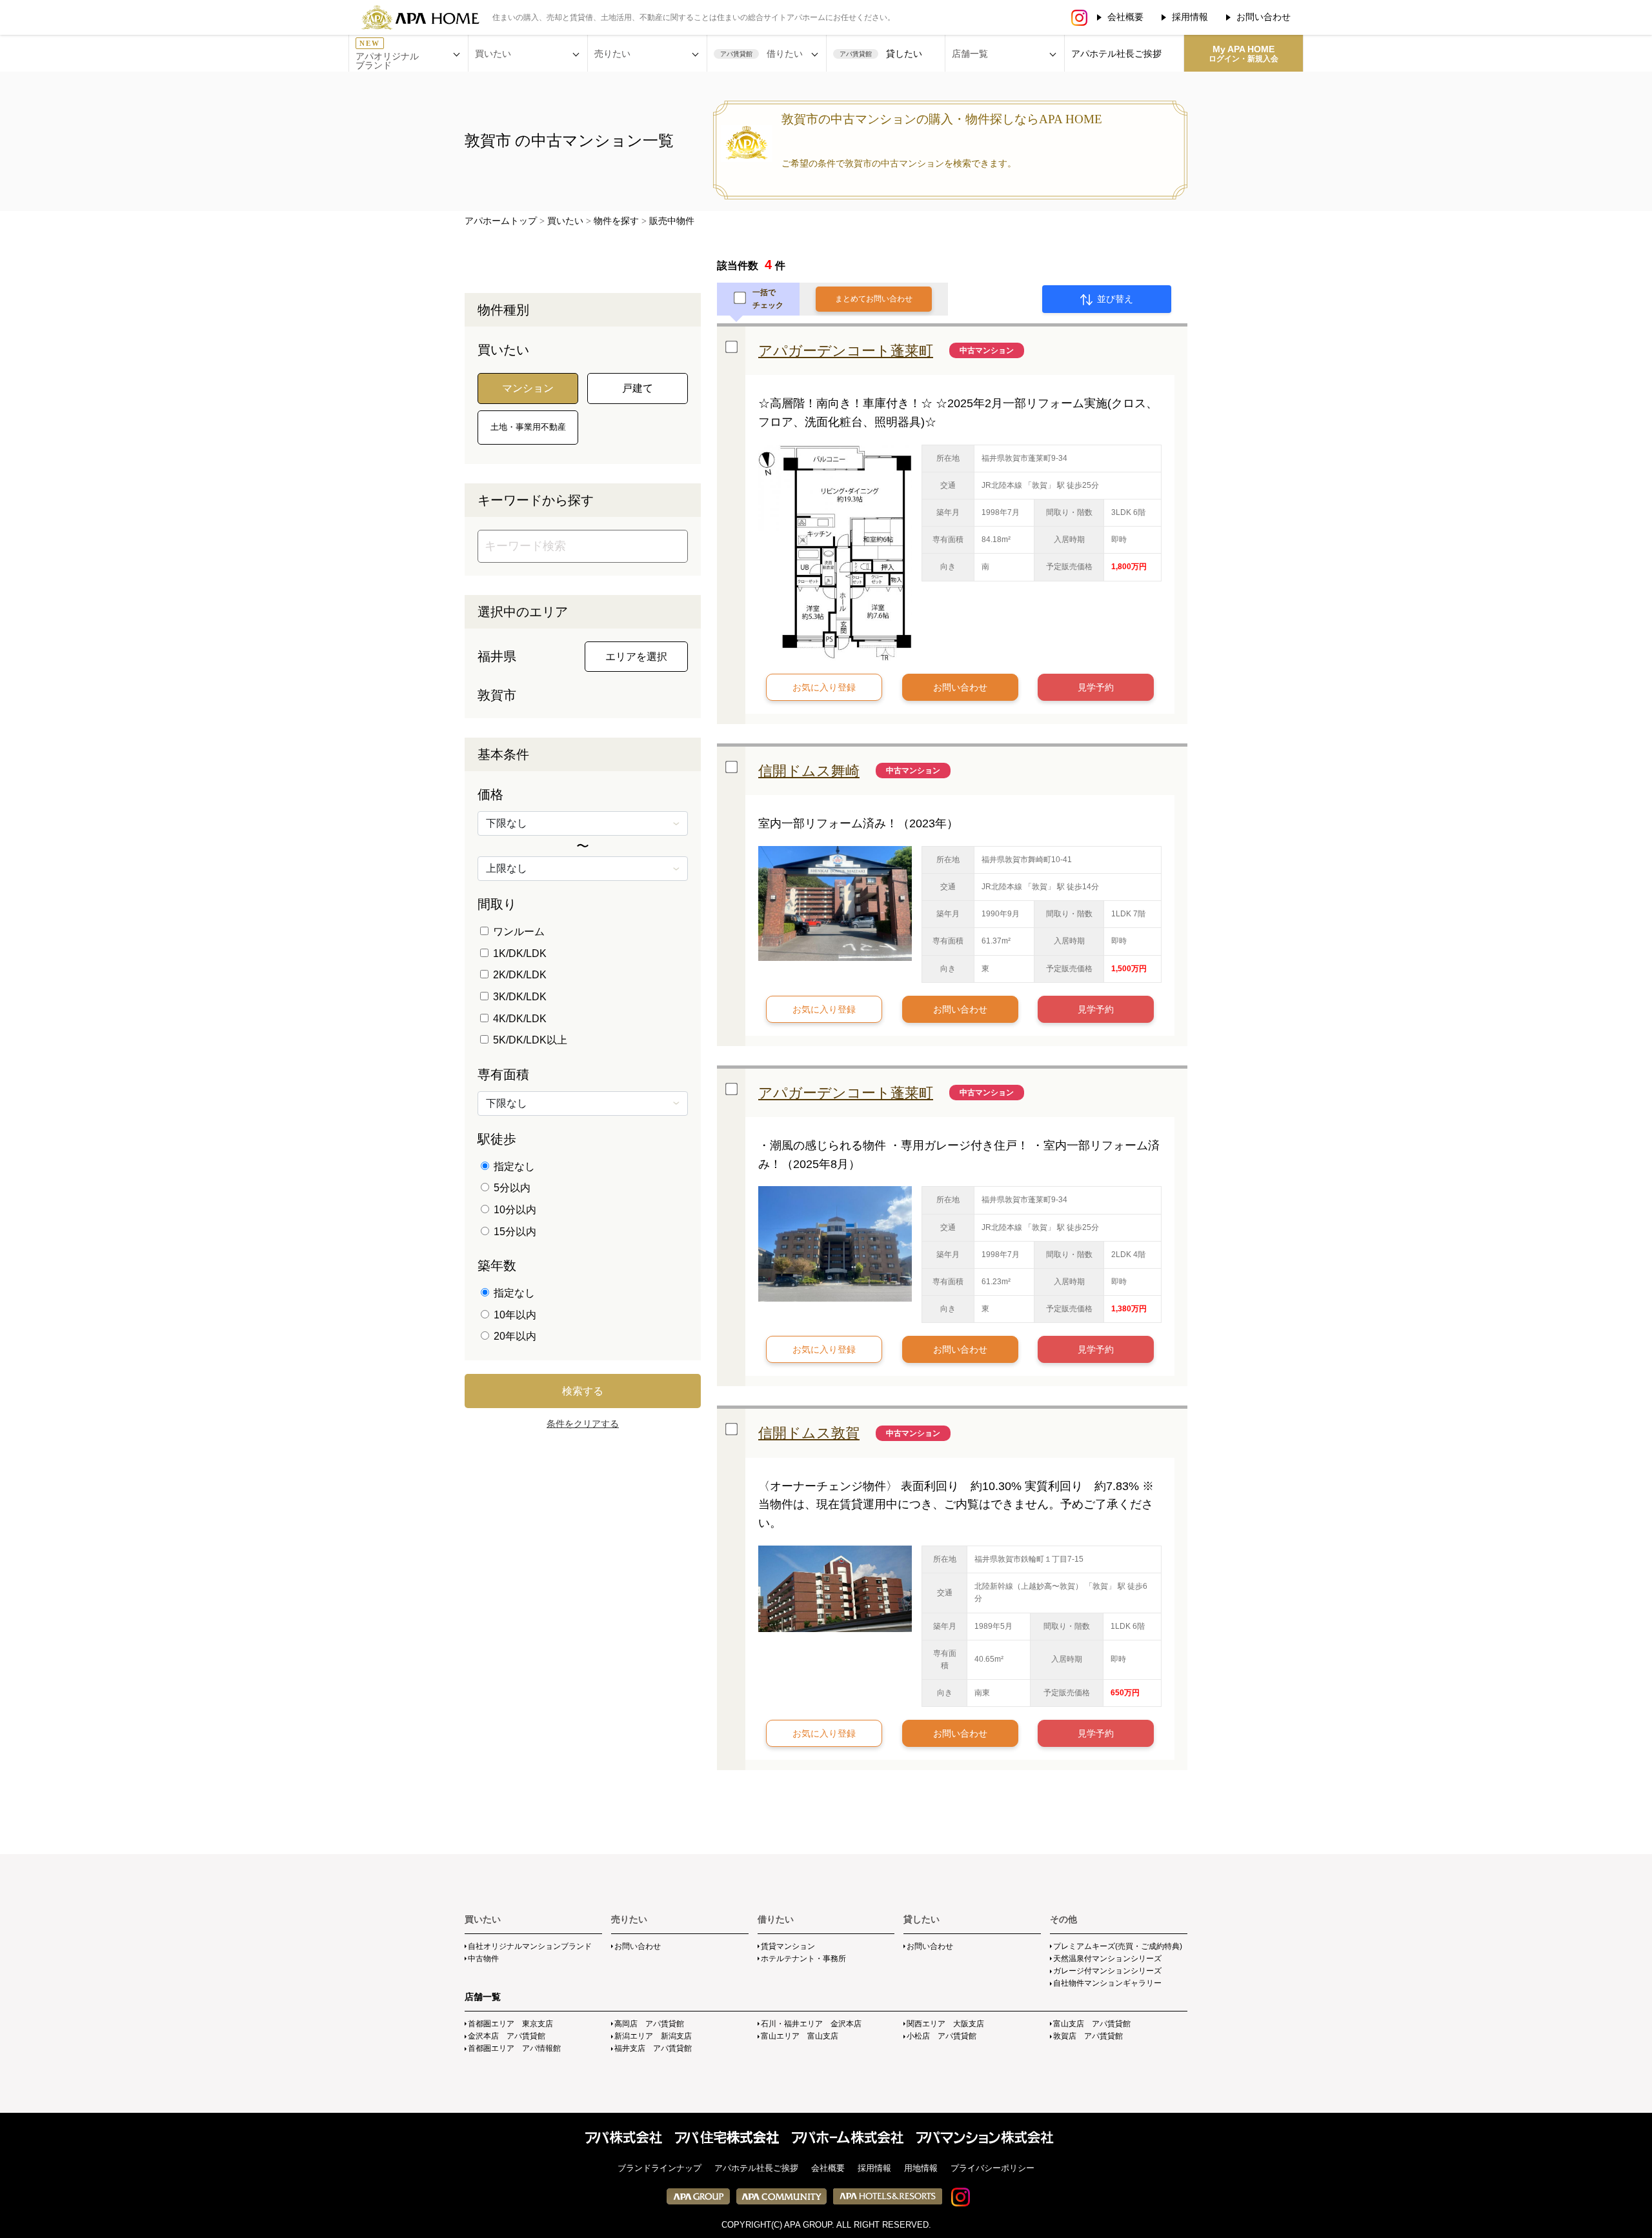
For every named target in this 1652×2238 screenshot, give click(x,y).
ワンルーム (518, 932)
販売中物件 (672, 221)
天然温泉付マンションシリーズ (1107, 1959)
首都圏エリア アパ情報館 (514, 2048)
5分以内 (511, 1188)
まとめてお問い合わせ (874, 299)
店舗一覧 (483, 1997)
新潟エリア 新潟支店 (653, 2036)
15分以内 (514, 1232)
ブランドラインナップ (660, 2168)
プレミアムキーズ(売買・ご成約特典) (1118, 1946)
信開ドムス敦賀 (809, 1433)
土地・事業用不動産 (528, 427)
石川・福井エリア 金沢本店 (811, 2024)
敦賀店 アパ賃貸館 (1088, 2036)
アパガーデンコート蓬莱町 (846, 351)
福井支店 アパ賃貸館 (653, 2048)
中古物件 (483, 1959)
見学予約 (1096, 687)
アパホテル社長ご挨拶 (1116, 54)
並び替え (1114, 299)
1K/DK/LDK (519, 953)
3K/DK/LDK (519, 997)
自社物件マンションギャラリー (1107, 1983)
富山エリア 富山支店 (800, 2036)
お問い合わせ (1264, 17)
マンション (528, 388)
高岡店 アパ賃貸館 (649, 2024)
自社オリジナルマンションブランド (530, 1946)
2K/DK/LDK (519, 975)
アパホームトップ (501, 221)
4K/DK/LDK (519, 1019)
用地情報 (921, 2168)
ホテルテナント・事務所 (803, 1959)
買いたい (565, 221)
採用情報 (1190, 17)
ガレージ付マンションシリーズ (1107, 1971)
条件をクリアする (583, 1424)
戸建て (638, 388)
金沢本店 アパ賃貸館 (507, 2036)
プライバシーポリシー (992, 2168)
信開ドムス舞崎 (809, 771)
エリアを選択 (636, 657)
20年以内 (514, 1336)
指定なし (513, 1166)
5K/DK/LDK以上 (529, 1040)
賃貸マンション (788, 1946)
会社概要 (1125, 17)
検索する (583, 1391)
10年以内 (514, 1315)
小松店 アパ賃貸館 (942, 2036)
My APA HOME (1244, 54)
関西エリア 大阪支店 (945, 2024)
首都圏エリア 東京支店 (510, 2024)
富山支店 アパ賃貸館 (1092, 2024)
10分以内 (514, 1210)
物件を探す (616, 221)
